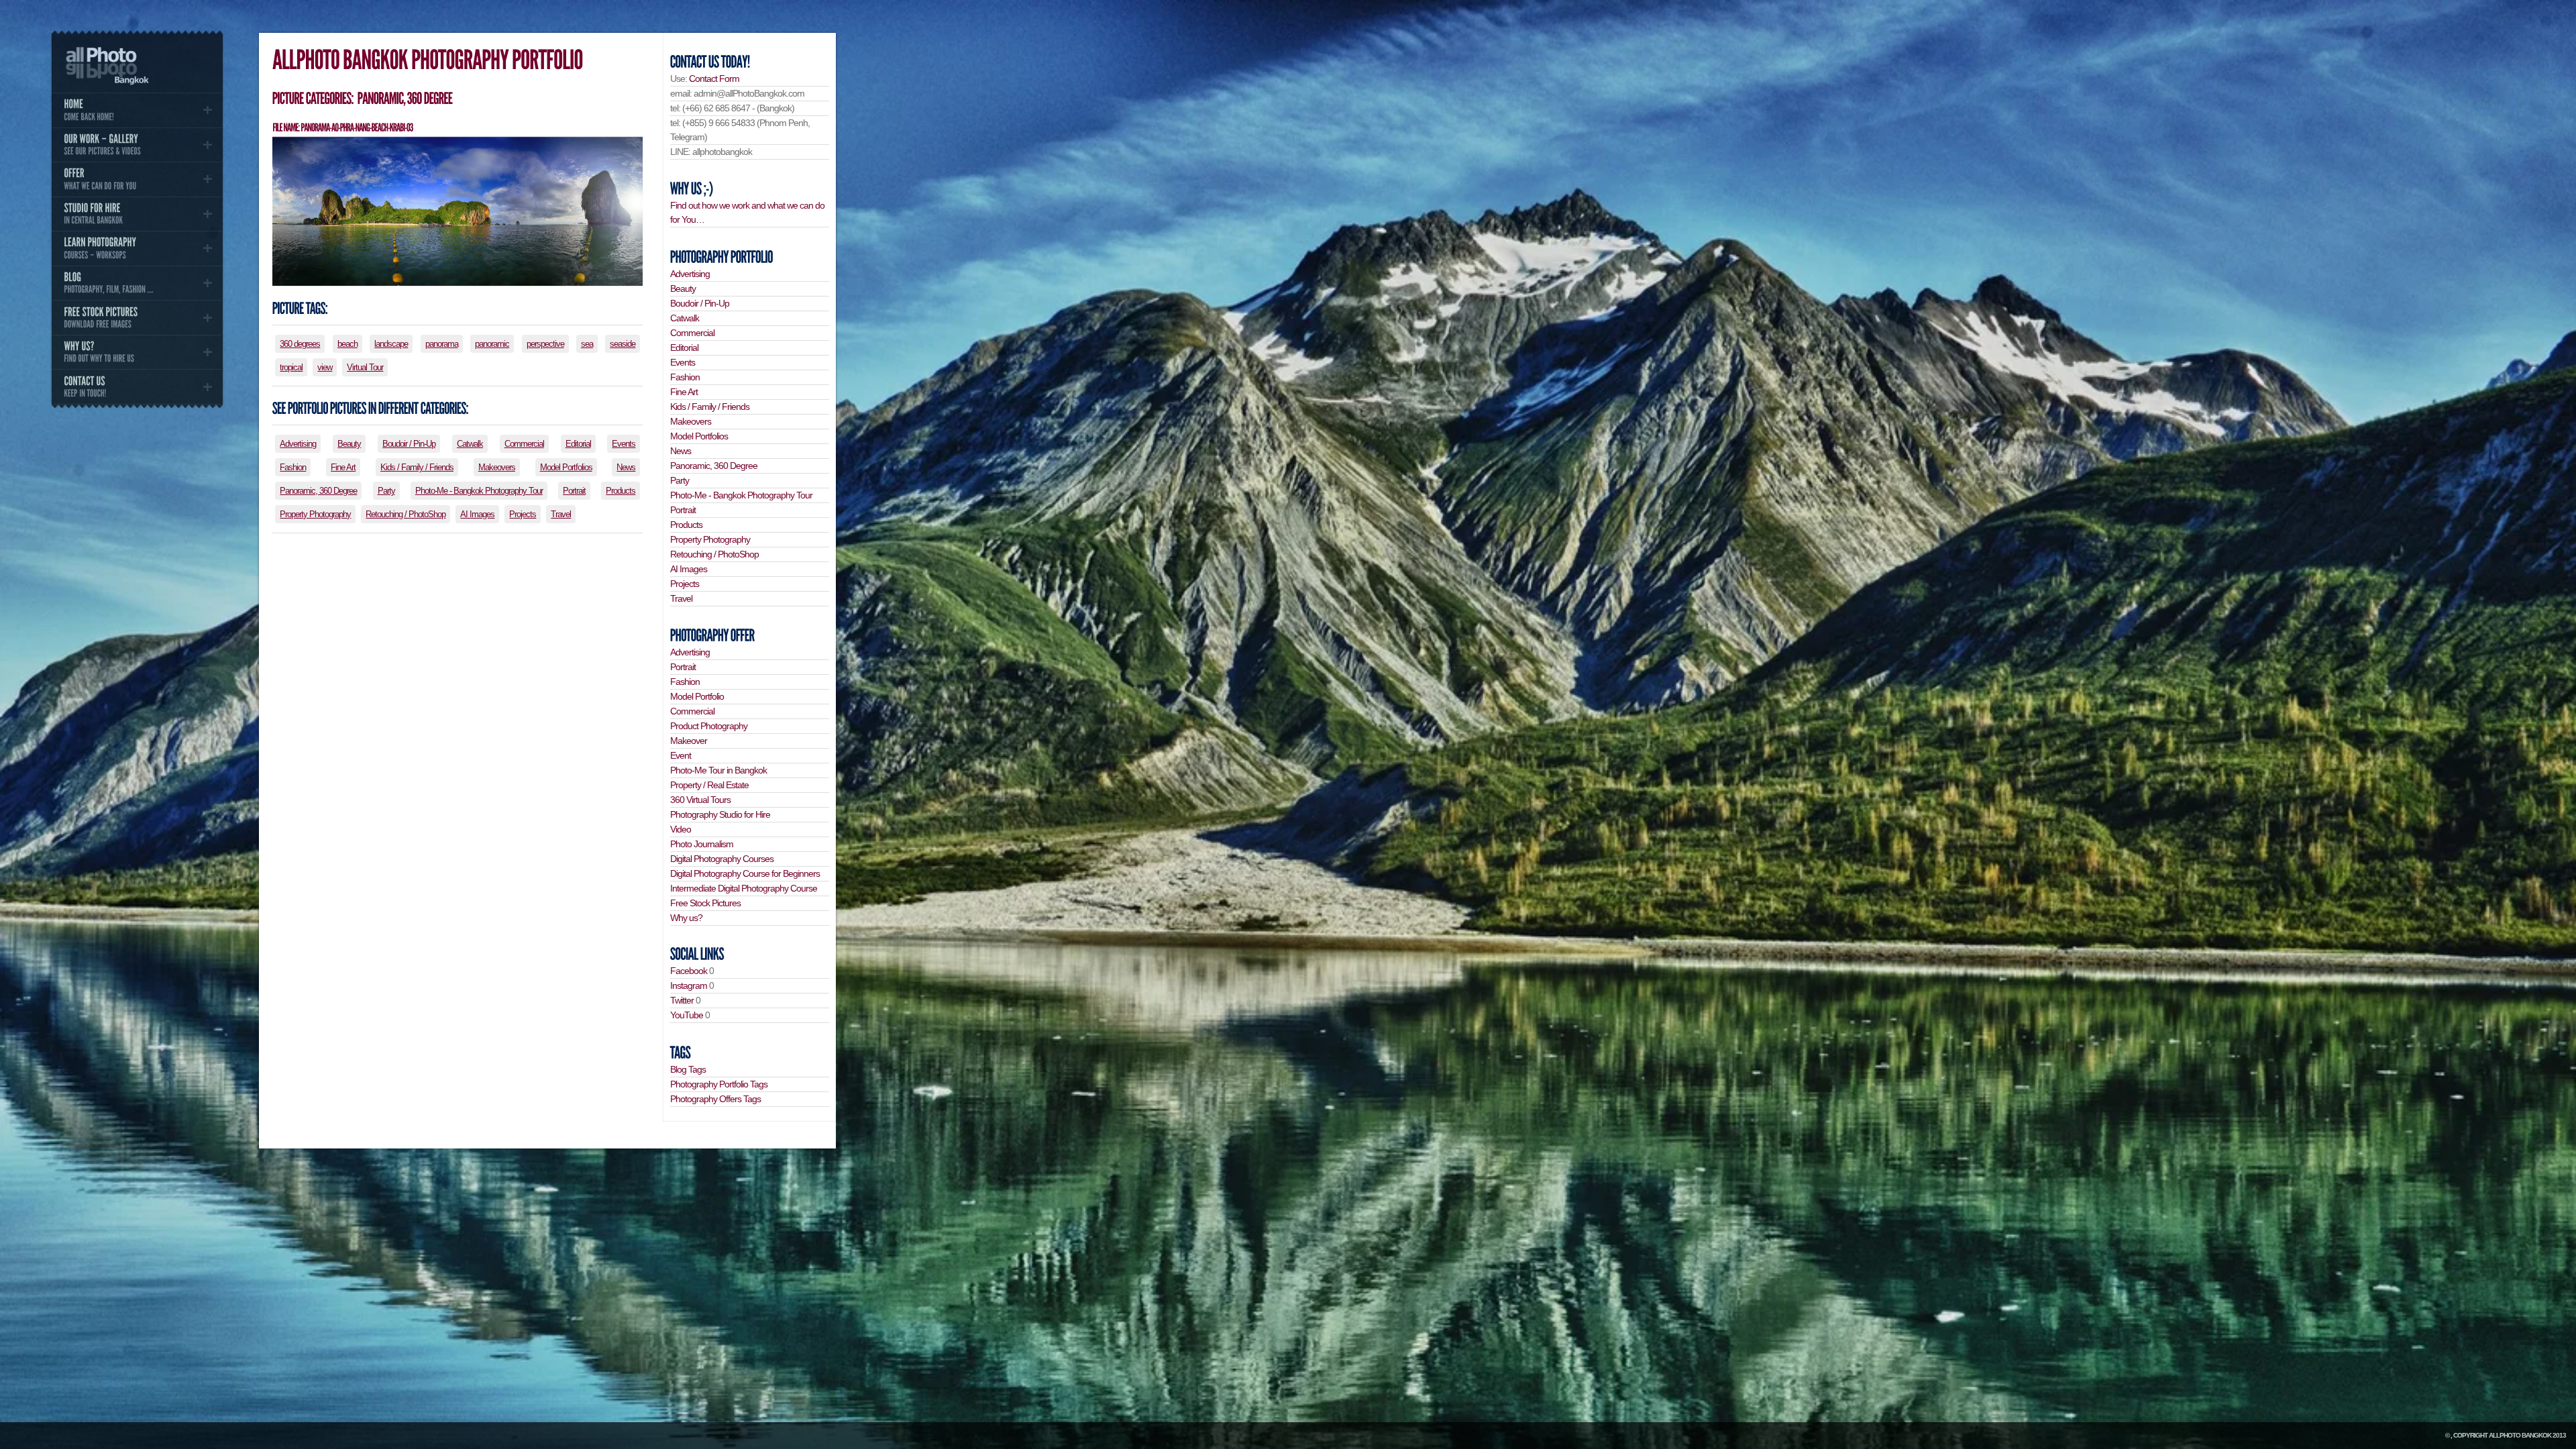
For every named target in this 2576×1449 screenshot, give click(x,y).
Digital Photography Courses (722, 859)
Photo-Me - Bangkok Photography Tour (479, 491)
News (626, 467)
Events (624, 444)
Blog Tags (688, 1069)
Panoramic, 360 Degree (318, 491)
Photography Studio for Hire (720, 814)
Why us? (686, 918)
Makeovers (497, 467)
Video (681, 829)
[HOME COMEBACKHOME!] (137, 110)
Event (681, 755)
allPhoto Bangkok (2520, 1435)
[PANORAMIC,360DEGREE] (404, 98)
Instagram (689, 985)
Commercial (524, 444)
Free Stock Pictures (705, 903)
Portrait (574, 491)
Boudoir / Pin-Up (409, 444)
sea (587, 344)
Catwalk (470, 444)
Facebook (689, 971)
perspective (545, 344)
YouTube (687, 1015)
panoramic (492, 344)
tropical (291, 367)
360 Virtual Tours (700, 800)
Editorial (578, 444)
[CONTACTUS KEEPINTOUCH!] (137, 386)
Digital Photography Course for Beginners (745, 873)
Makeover (689, 741)
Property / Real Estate (709, 785)
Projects (523, 514)
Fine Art (343, 467)
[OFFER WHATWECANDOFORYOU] (137, 179)
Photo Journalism (702, 844)
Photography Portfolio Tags (719, 1084)
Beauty (349, 444)
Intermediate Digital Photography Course (744, 888)
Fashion (293, 467)
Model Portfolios (566, 467)
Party (386, 491)
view (325, 367)
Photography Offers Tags (715, 1099)
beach (347, 344)
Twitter (682, 1000)
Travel (561, 514)
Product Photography (709, 726)
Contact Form (714, 78)
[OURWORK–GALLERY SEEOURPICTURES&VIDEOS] (137, 145)
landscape (391, 344)
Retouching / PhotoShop (406, 514)
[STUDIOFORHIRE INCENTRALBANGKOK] (137, 214)
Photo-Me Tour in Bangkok (718, 770)
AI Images (477, 514)
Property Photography (315, 514)
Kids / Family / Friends (417, 467)
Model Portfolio (697, 696)
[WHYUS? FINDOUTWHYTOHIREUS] (137, 352)
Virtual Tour (365, 367)
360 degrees (300, 344)
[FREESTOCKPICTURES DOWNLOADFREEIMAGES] (137, 317)
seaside (623, 344)
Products (621, 491)
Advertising (298, 444)
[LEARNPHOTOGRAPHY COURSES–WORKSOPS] (137, 248)
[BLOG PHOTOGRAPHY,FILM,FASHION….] (137, 283)
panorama (442, 344)
